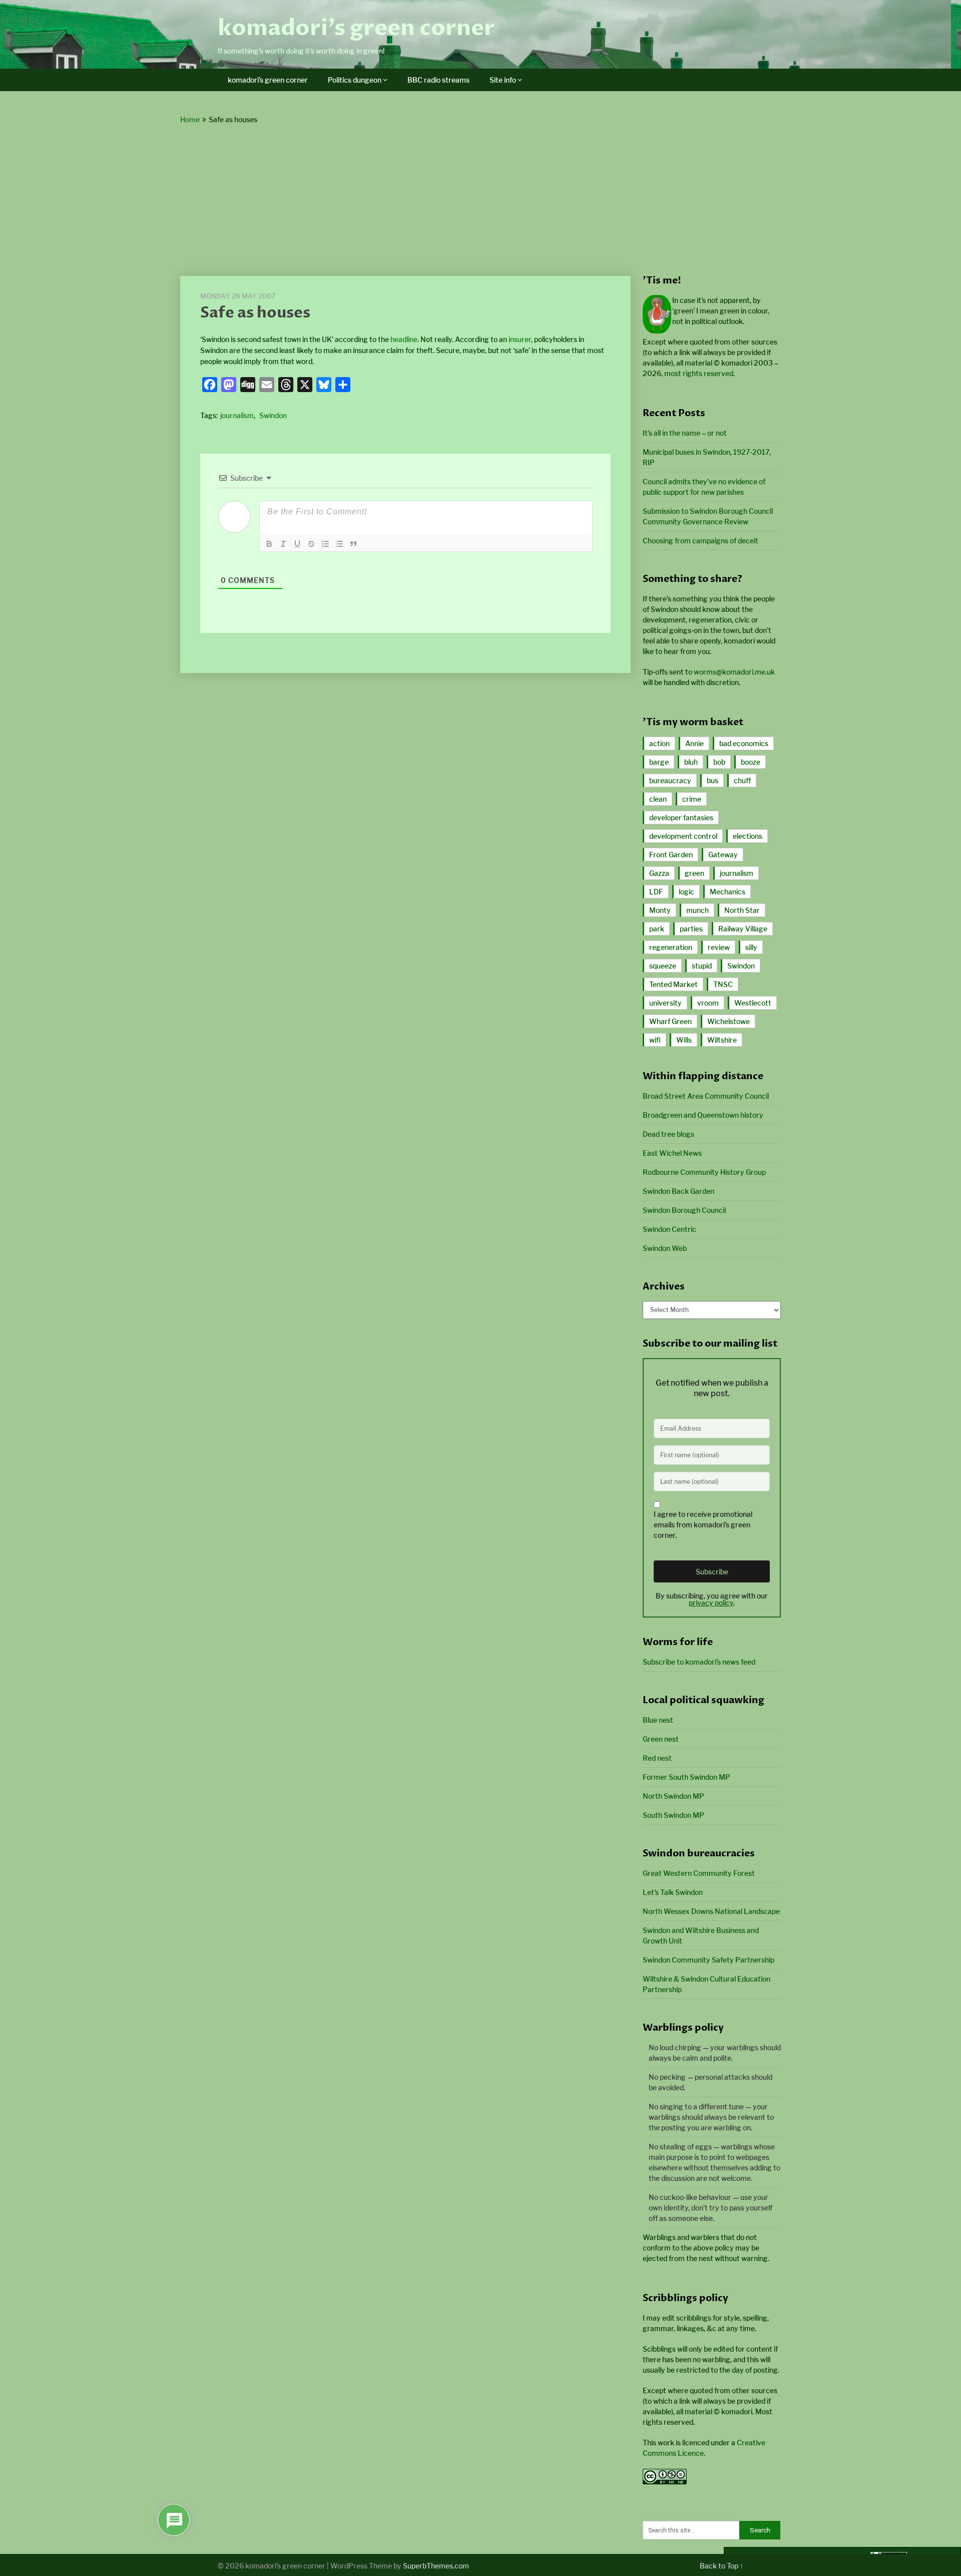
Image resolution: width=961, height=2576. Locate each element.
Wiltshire (722, 1040)
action (659, 743)
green (694, 873)
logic (686, 892)
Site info (503, 80)
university (665, 1003)
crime (692, 799)
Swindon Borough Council (684, 1210)
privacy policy (711, 1603)
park (657, 929)
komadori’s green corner (356, 28)
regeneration (671, 947)
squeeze (663, 966)
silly (751, 947)
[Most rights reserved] (665, 2482)
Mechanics (728, 892)
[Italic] (283, 544)
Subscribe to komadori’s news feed (699, 1662)
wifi (655, 1040)
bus (712, 780)
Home (190, 119)
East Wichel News (672, 1153)
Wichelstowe (729, 1021)
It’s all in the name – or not (685, 433)
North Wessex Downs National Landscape (711, 1911)
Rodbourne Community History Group (704, 1172)
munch (697, 910)
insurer (520, 339)
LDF (656, 892)
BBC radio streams (438, 80)
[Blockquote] (353, 544)
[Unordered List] (339, 544)
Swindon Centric (669, 1229)
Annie (694, 743)
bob (719, 762)
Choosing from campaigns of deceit (700, 541)
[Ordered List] (325, 544)
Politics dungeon (355, 80)
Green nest (661, 1739)
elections (748, 836)
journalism (237, 415)
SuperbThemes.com (436, 2566)
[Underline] (297, 544)
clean (658, 799)
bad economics (744, 743)
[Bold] (269, 544)
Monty (660, 910)
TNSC (723, 984)
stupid (702, 966)
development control (683, 836)
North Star (742, 910)
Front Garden (671, 855)
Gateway (723, 855)
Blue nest (658, 1720)
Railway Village (743, 929)
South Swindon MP (673, 1815)
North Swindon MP (673, 1796)
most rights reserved (699, 373)
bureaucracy (670, 780)
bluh (691, 762)
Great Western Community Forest (699, 1873)
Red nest (657, 1758)
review (719, 947)
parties (691, 929)
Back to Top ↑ (722, 2566)
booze (751, 762)
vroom (708, 1003)
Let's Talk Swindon (673, 1892)
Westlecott (753, 1003)
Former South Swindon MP (686, 1777)
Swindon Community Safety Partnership (708, 1960)
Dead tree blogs (668, 1134)
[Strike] (311, 544)
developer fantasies (681, 818)
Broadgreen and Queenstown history (703, 1115)
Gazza (659, 873)
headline (404, 339)
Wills (684, 1040)
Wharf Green (670, 1021)
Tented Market (673, 984)
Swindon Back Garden (678, 1191)
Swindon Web (665, 1248)
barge (659, 762)
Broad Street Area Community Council (706, 1096)
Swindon (273, 415)
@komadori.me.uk (734, 672)
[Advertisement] (480, 201)
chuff (742, 780)
